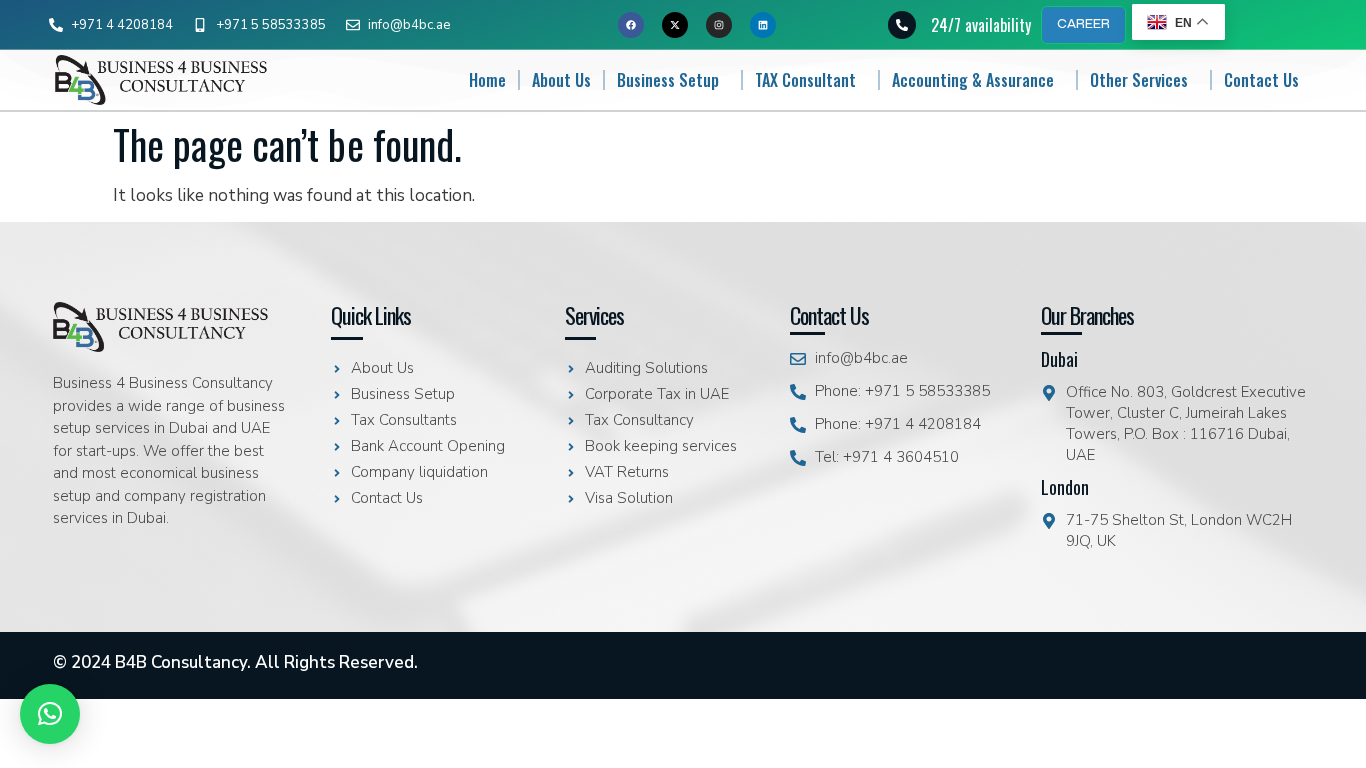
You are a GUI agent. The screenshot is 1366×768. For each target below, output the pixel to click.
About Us (561, 80)
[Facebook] (631, 25)
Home (487, 80)
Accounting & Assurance (973, 80)
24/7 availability (981, 25)
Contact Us (1261, 80)
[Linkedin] (763, 25)
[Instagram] (719, 25)
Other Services (1139, 80)
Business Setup (668, 80)
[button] (50, 714)
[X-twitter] (675, 25)
